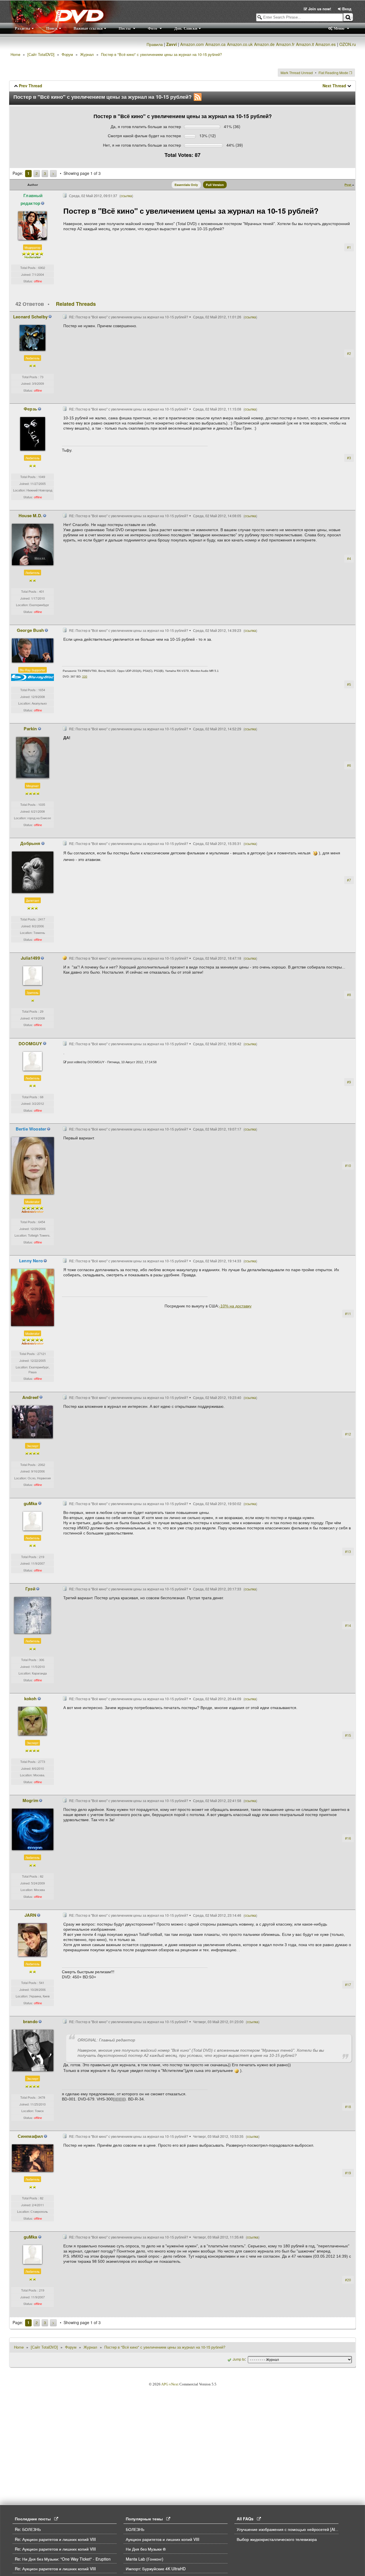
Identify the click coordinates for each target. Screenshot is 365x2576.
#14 (348, 1625)
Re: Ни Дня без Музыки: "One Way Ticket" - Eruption (63, 2559)
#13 (348, 1551)
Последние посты (35, 2519)
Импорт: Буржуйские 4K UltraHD (156, 2569)
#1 (349, 247)
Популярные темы (146, 2519)
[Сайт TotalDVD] (41, 54)
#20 (348, 2280)
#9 (349, 1082)
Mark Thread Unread (297, 73)
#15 (348, 1735)
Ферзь (30, 409)
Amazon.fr (285, 44)
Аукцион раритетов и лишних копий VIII (163, 2539)
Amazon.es (326, 44)
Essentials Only (186, 185)
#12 (348, 1434)
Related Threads (76, 304)
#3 (349, 458)
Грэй (30, 1589)
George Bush (30, 630)
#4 (349, 558)
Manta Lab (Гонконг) (145, 2559)
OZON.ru (348, 44)
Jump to (239, 2359)
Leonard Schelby (30, 317)
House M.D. (30, 515)
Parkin (30, 729)
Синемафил (31, 2136)
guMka (31, 1503)
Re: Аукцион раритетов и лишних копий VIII (55, 2539)
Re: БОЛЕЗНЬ (28, 2529)
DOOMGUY (30, 1044)
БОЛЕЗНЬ (135, 2529)
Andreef (30, 1397)
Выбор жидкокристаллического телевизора (277, 2539)
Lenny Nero (31, 1261)
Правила (155, 44)
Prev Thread (31, 86)
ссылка (126, 196)
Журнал (87, 54)
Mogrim (30, 1800)
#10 (348, 1165)
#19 (348, 2173)
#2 (349, 353)
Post (348, 185)
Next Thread (334, 86)
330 (85, 677)
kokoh (31, 1699)
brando (30, 2021)
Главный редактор (32, 199)
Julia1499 (30, 958)
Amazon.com (192, 44)
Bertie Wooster (31, 1129)
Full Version (215, 185)
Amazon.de (264, 44)
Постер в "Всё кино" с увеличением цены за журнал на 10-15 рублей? (161, 54)
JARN (31, 1915)
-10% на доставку (235, 1306)
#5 (349, 684)
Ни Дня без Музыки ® (146, 2549)
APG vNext (170, 2384)
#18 (348, 2107)
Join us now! (320, 9)
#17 (348, 1984)
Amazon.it (305, 44)
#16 (348, 1838)
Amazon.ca (215, 44)
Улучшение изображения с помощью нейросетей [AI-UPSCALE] (296, 2529)
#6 (349, 765)
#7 (349, 880)
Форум (67, 54)
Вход (346, 9)
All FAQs (247, 2519)
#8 (349, 995)
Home (15, 54)
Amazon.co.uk (240, 44)
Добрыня (30, 843)
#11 (348, 1314)
